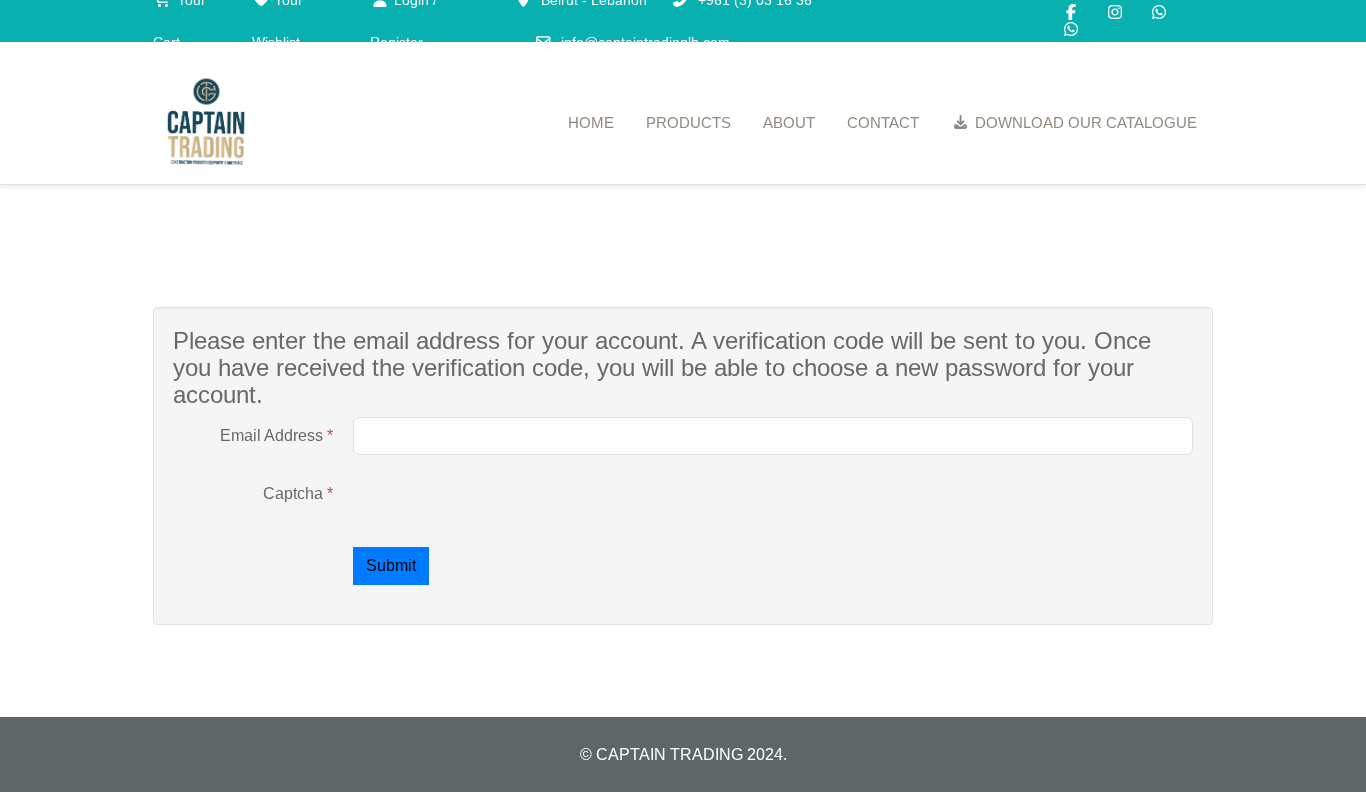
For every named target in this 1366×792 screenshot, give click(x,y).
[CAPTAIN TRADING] (206, 123)
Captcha (298, 493)
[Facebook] (1071, 12)
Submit (391, 565)
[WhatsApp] (1159, 12)
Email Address (276, 435)
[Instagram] (1115, 12)
